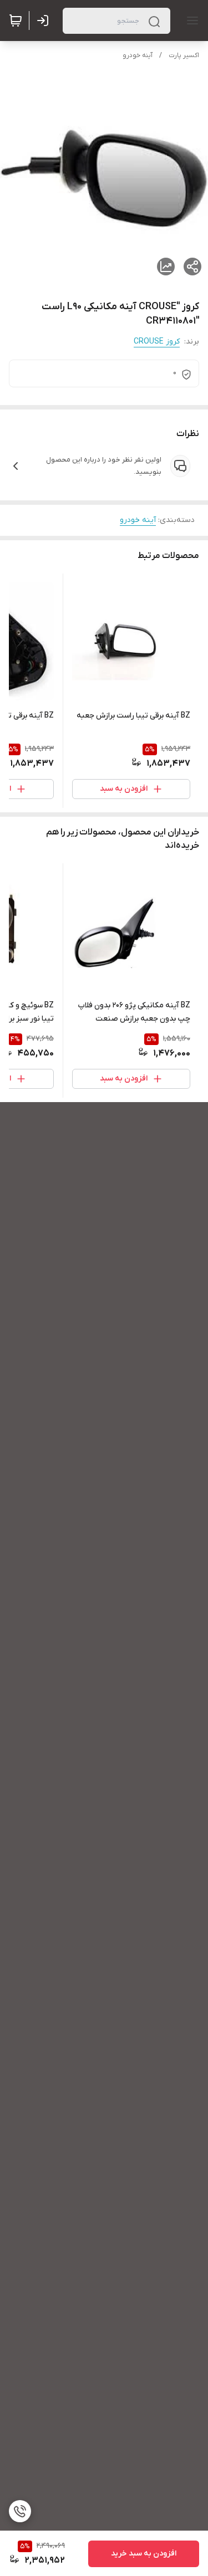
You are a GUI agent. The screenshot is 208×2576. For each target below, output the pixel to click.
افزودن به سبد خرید (144, 2554)
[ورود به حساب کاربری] (45, 21)
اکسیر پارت (184, 55)
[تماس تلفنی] (20, 2511)
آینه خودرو (138, 55)
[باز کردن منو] (190, 21)
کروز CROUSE (157, 342)
